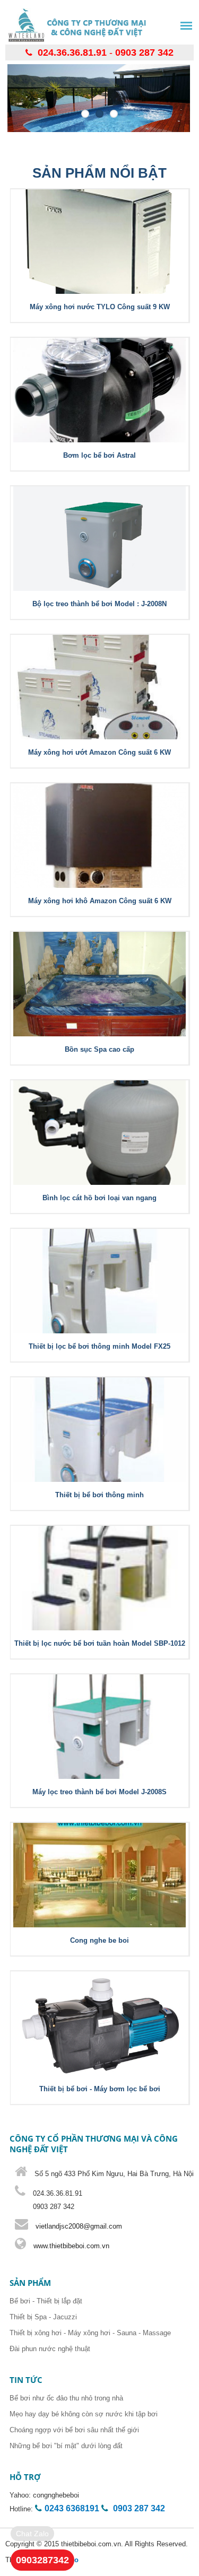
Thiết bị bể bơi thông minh (99, 1495)
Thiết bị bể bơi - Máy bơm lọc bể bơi (100, 2089)
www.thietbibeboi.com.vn (70, 2246)
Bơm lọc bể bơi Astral (99, 455)
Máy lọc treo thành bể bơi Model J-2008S (99, 1792)
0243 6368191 (72, 2508)
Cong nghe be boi (99, 1940)
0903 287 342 (144, 53)
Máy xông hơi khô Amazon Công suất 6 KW (100, 901)
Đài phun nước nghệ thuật (50, 2349)
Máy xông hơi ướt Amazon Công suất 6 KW (99, 752)
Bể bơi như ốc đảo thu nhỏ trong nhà (66, 2398)
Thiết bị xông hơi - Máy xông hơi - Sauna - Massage (90, 2333)
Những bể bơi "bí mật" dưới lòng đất (66, 2446)
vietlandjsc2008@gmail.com (79, 2226)
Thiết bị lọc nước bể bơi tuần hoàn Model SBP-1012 (100, 1643)
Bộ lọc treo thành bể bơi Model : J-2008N (99, 604)
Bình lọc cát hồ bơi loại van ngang (99, 1198)
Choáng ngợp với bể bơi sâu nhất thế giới (74, 2430)
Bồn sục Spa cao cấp (99, 1049)
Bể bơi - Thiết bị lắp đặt (46, 2301)
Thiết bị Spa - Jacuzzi (43, 2317)
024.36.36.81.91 (72, 53)
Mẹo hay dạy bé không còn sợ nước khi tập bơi (84, 2414)
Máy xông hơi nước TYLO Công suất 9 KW (100, 307)
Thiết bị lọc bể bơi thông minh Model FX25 (99, 1346)
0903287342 (42, 2560)
